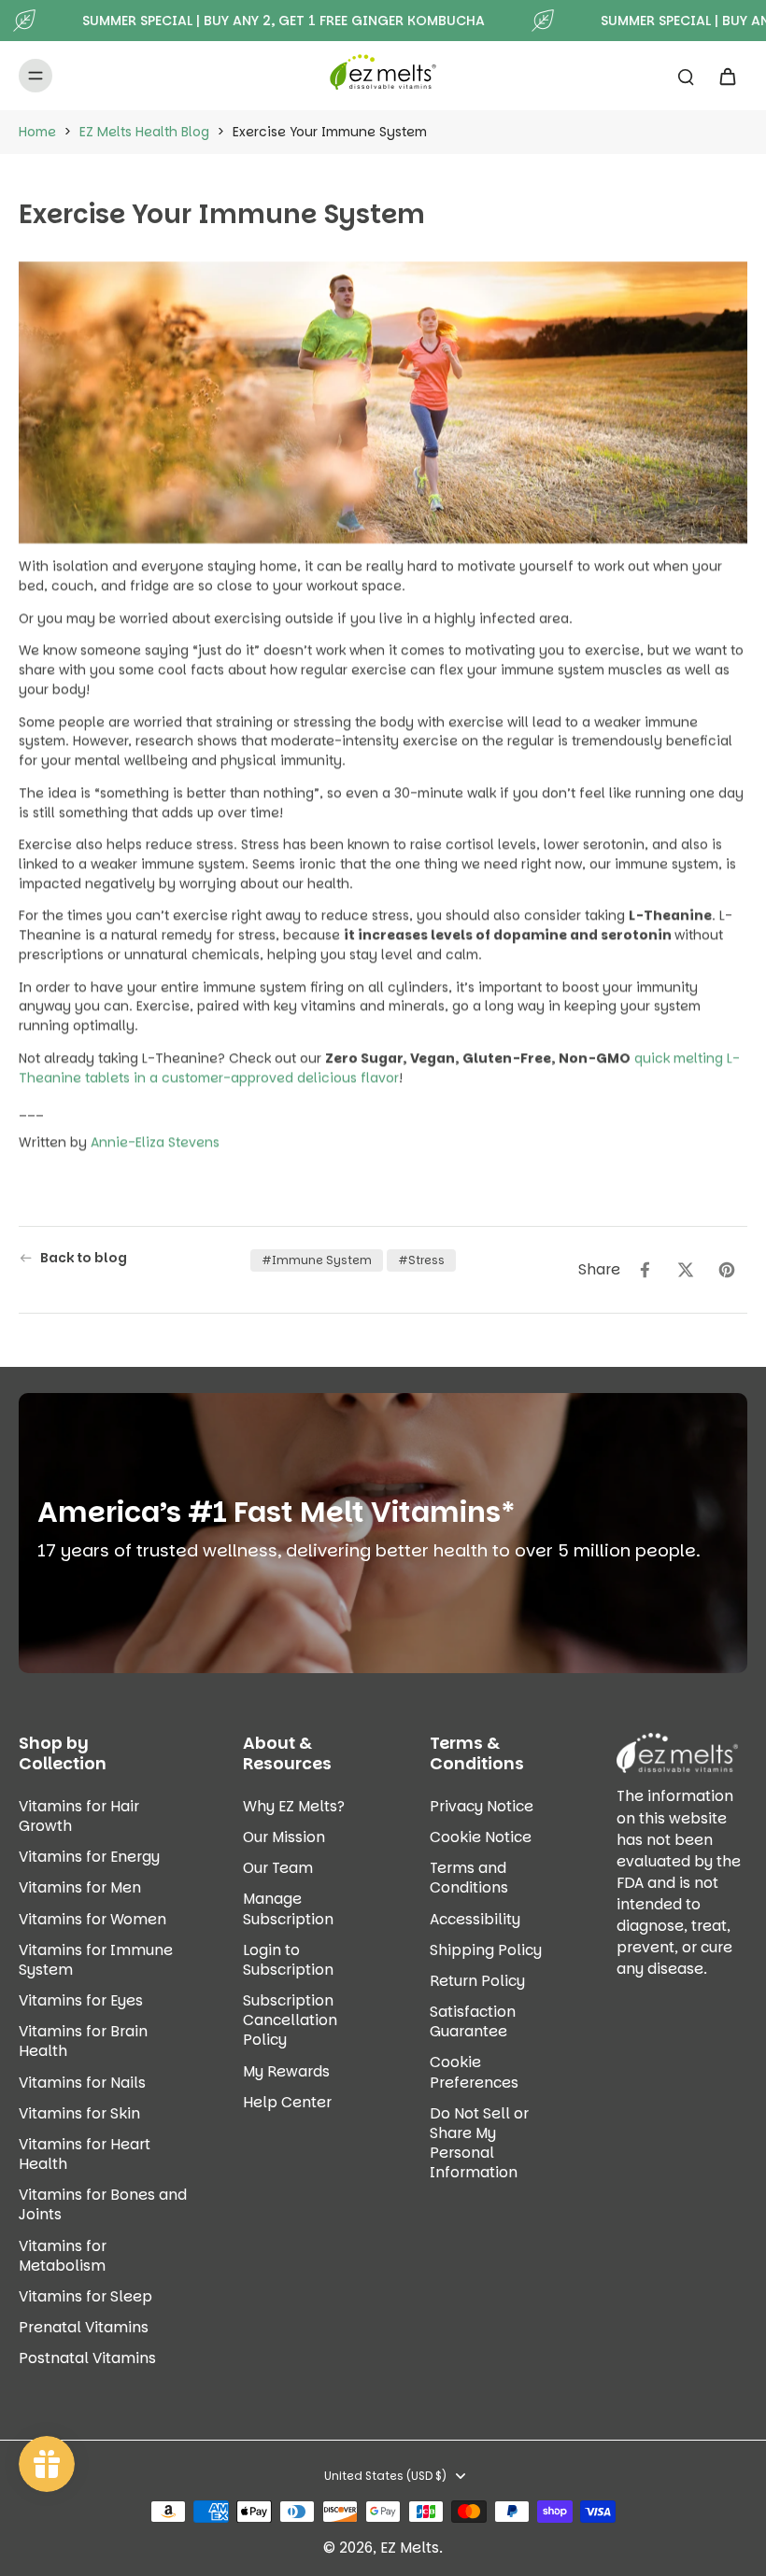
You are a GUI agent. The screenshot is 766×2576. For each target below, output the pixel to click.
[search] (686, 76)
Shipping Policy (486, 1950)
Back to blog (84, 1258)
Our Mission (284, 1837)
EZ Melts (410, 2548)
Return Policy (477, 1981)
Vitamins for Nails (82, 2083)
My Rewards (286, 2071)
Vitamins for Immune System (96, 1960)
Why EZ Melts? (294, 1806)
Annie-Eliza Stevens (155, 1142)
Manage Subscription (288, 1908)
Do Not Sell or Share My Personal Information (479, 2143)
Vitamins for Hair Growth (79, 1816)
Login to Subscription (288, 1960)
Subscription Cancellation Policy (290, 2020)
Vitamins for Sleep (85, 2296)
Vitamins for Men (80, 1887)
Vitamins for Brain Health (83, 2041)
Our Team (278, 1868)
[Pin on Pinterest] (727, 1270)
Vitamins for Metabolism (63, 2256)
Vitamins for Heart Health (85, 2154)
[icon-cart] (727, 76)
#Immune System (317, 1260)
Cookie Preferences (474, 2072)
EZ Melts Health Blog (144, 132)
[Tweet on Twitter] (686, 1270)
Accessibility (475, 1919)
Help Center (287, 2102)
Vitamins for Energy (89, 1857)
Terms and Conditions (469, 1878)
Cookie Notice (481, 1837)
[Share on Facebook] (645, 1270)
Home (37, 132)
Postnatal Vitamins (87, 2358)
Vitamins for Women (92, 1919)
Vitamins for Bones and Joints (103, 2204)
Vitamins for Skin (79, 2113)
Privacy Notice (482, 1806)
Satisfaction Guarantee (473, 2021)
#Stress (421, 1260)
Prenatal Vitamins (84, 2327)
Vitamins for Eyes (81, 2000)
